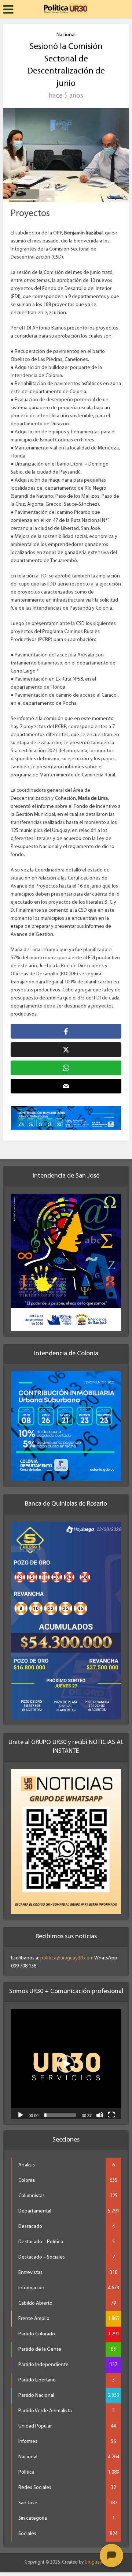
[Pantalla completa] (111, 2119)
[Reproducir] (21, 2119)
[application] (66, 2068)
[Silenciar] (100, 2119)
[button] (66, 2068)
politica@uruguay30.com (67, 1962)
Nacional (66, 35)
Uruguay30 (96, 2566)
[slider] (60, 2119)
